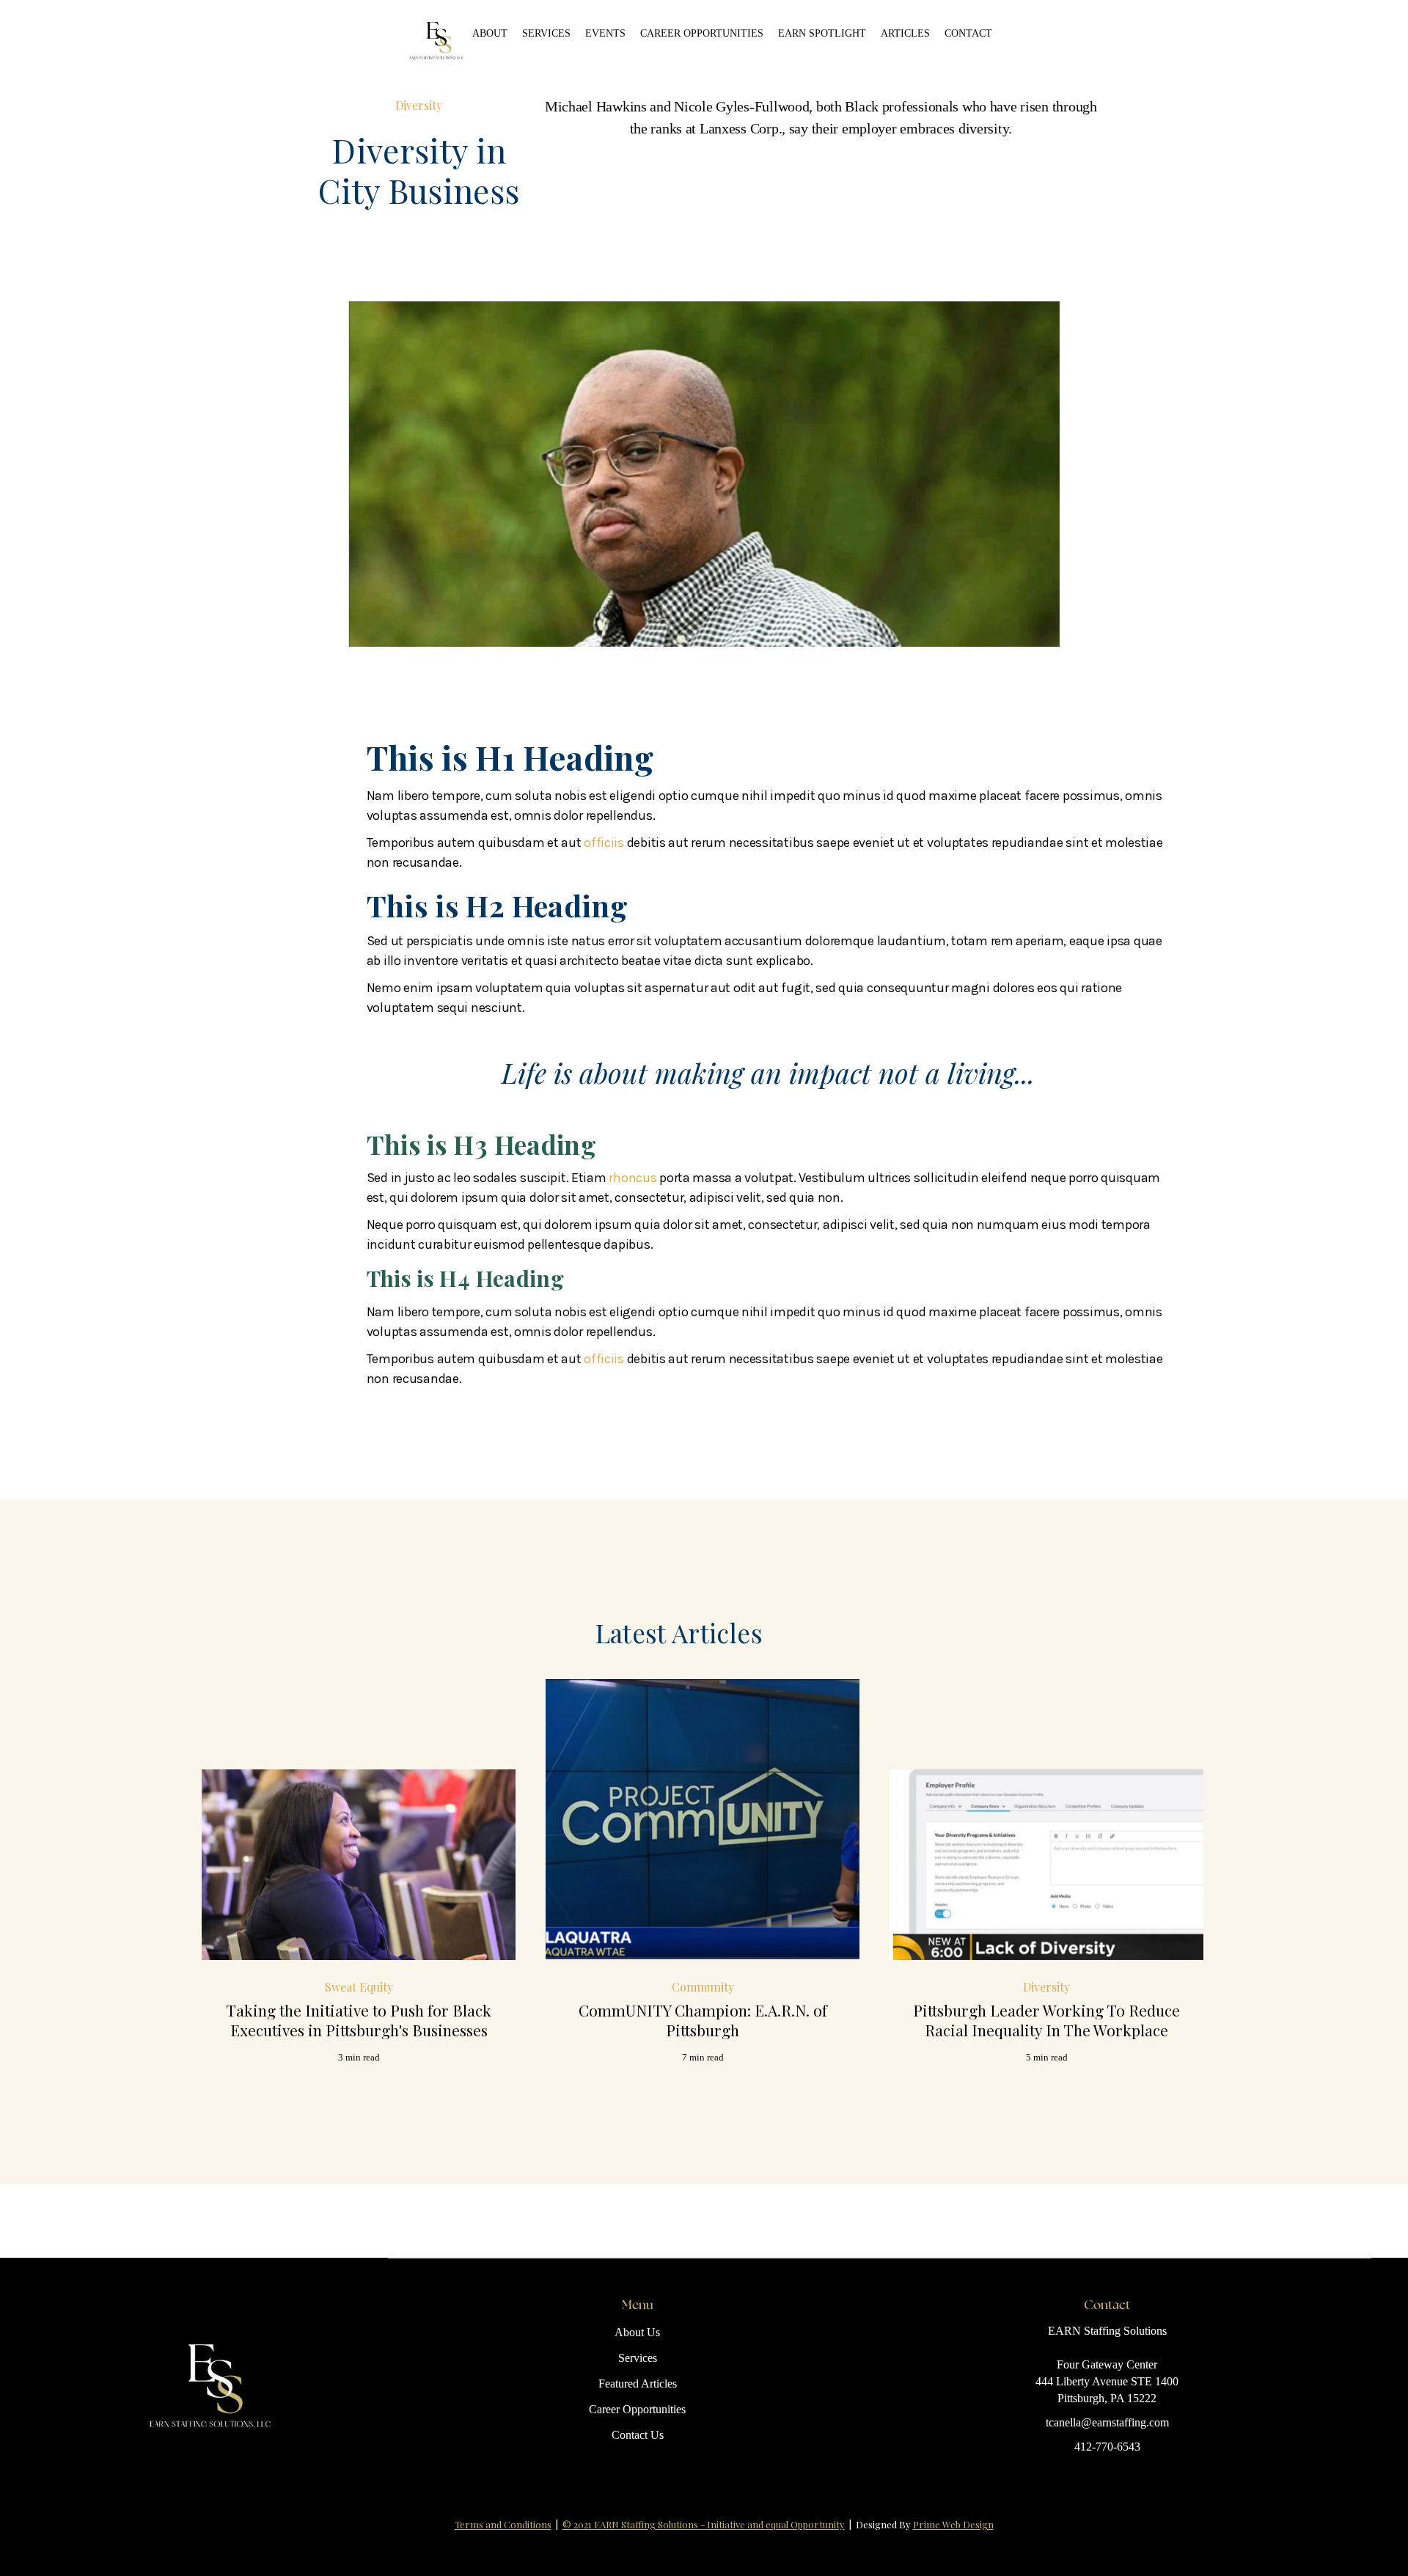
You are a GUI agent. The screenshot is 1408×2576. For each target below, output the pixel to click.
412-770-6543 (1107, 2447)
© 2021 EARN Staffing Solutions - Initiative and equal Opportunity (704, 2524)
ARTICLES (905, 33)
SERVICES (546, 33)
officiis (604, 843)
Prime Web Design (953, 2524)
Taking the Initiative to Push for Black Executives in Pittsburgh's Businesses (359, 2020)
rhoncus (632, 1178)
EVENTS (605, 33)
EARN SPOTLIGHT (822, 33)
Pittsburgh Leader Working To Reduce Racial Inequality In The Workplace (1046, 2020)
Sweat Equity (359, 1987)
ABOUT (490, 33)
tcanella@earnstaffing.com (1107, 2422)
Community (703, 1987)
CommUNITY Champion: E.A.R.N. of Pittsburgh (703, 2020)
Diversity (419, 105)
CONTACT (968, 33)
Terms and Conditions (503, 2524)
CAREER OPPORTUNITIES (702, 33)
